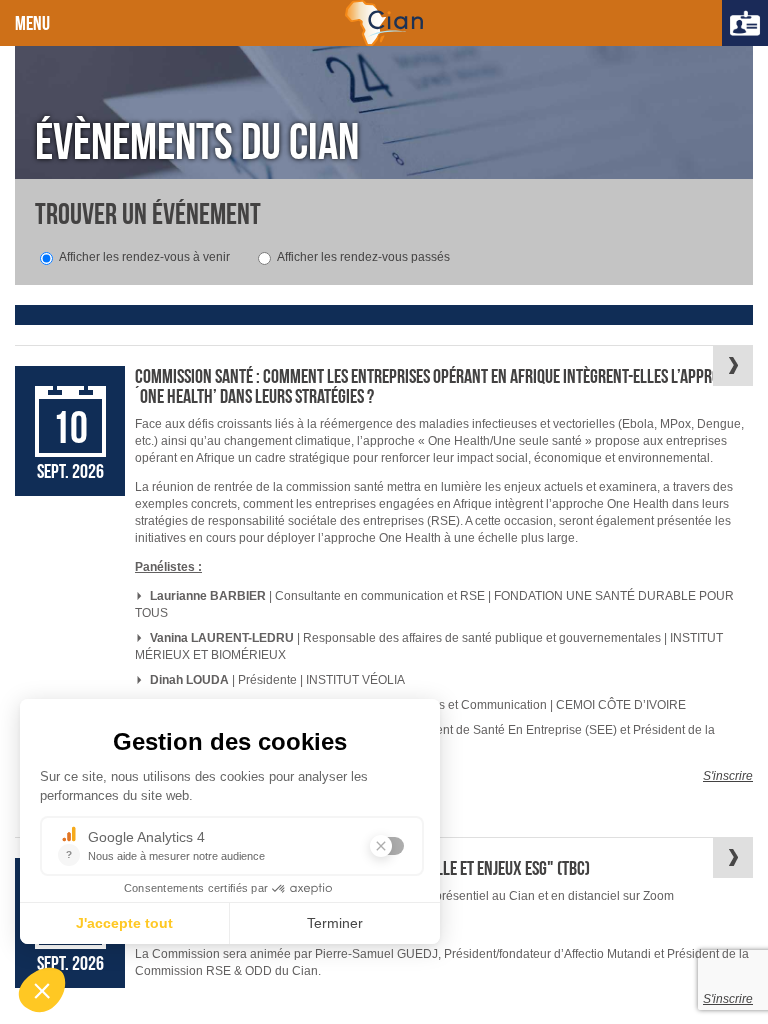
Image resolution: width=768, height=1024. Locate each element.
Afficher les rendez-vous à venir (144, 257)
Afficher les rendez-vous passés (363, 257)
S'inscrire (728, 776)
